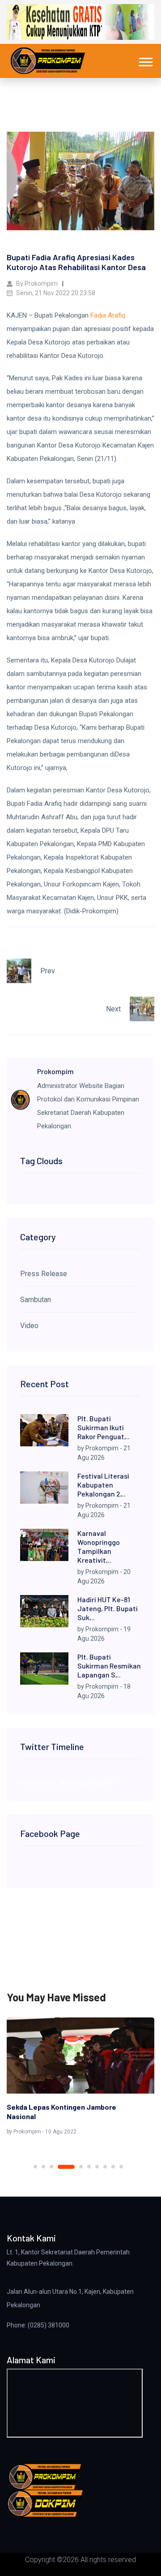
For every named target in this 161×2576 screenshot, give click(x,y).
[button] (145, 60)
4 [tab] (66, 2167)
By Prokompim (36, 284)
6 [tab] (89, 2167)
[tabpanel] (80, 2078)
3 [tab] (51, 2167)
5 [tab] (81, 2167)
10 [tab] (121, 2167)
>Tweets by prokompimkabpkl (67, 1782)
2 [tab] (43, 2167)
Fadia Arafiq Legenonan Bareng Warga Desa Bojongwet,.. (70, 2112)
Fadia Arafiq (108, 315)
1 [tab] (35, 2167)
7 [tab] (97, 2167)
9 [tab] (113, 2167)
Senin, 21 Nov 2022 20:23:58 (55, 293)
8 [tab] (105, 2167)
